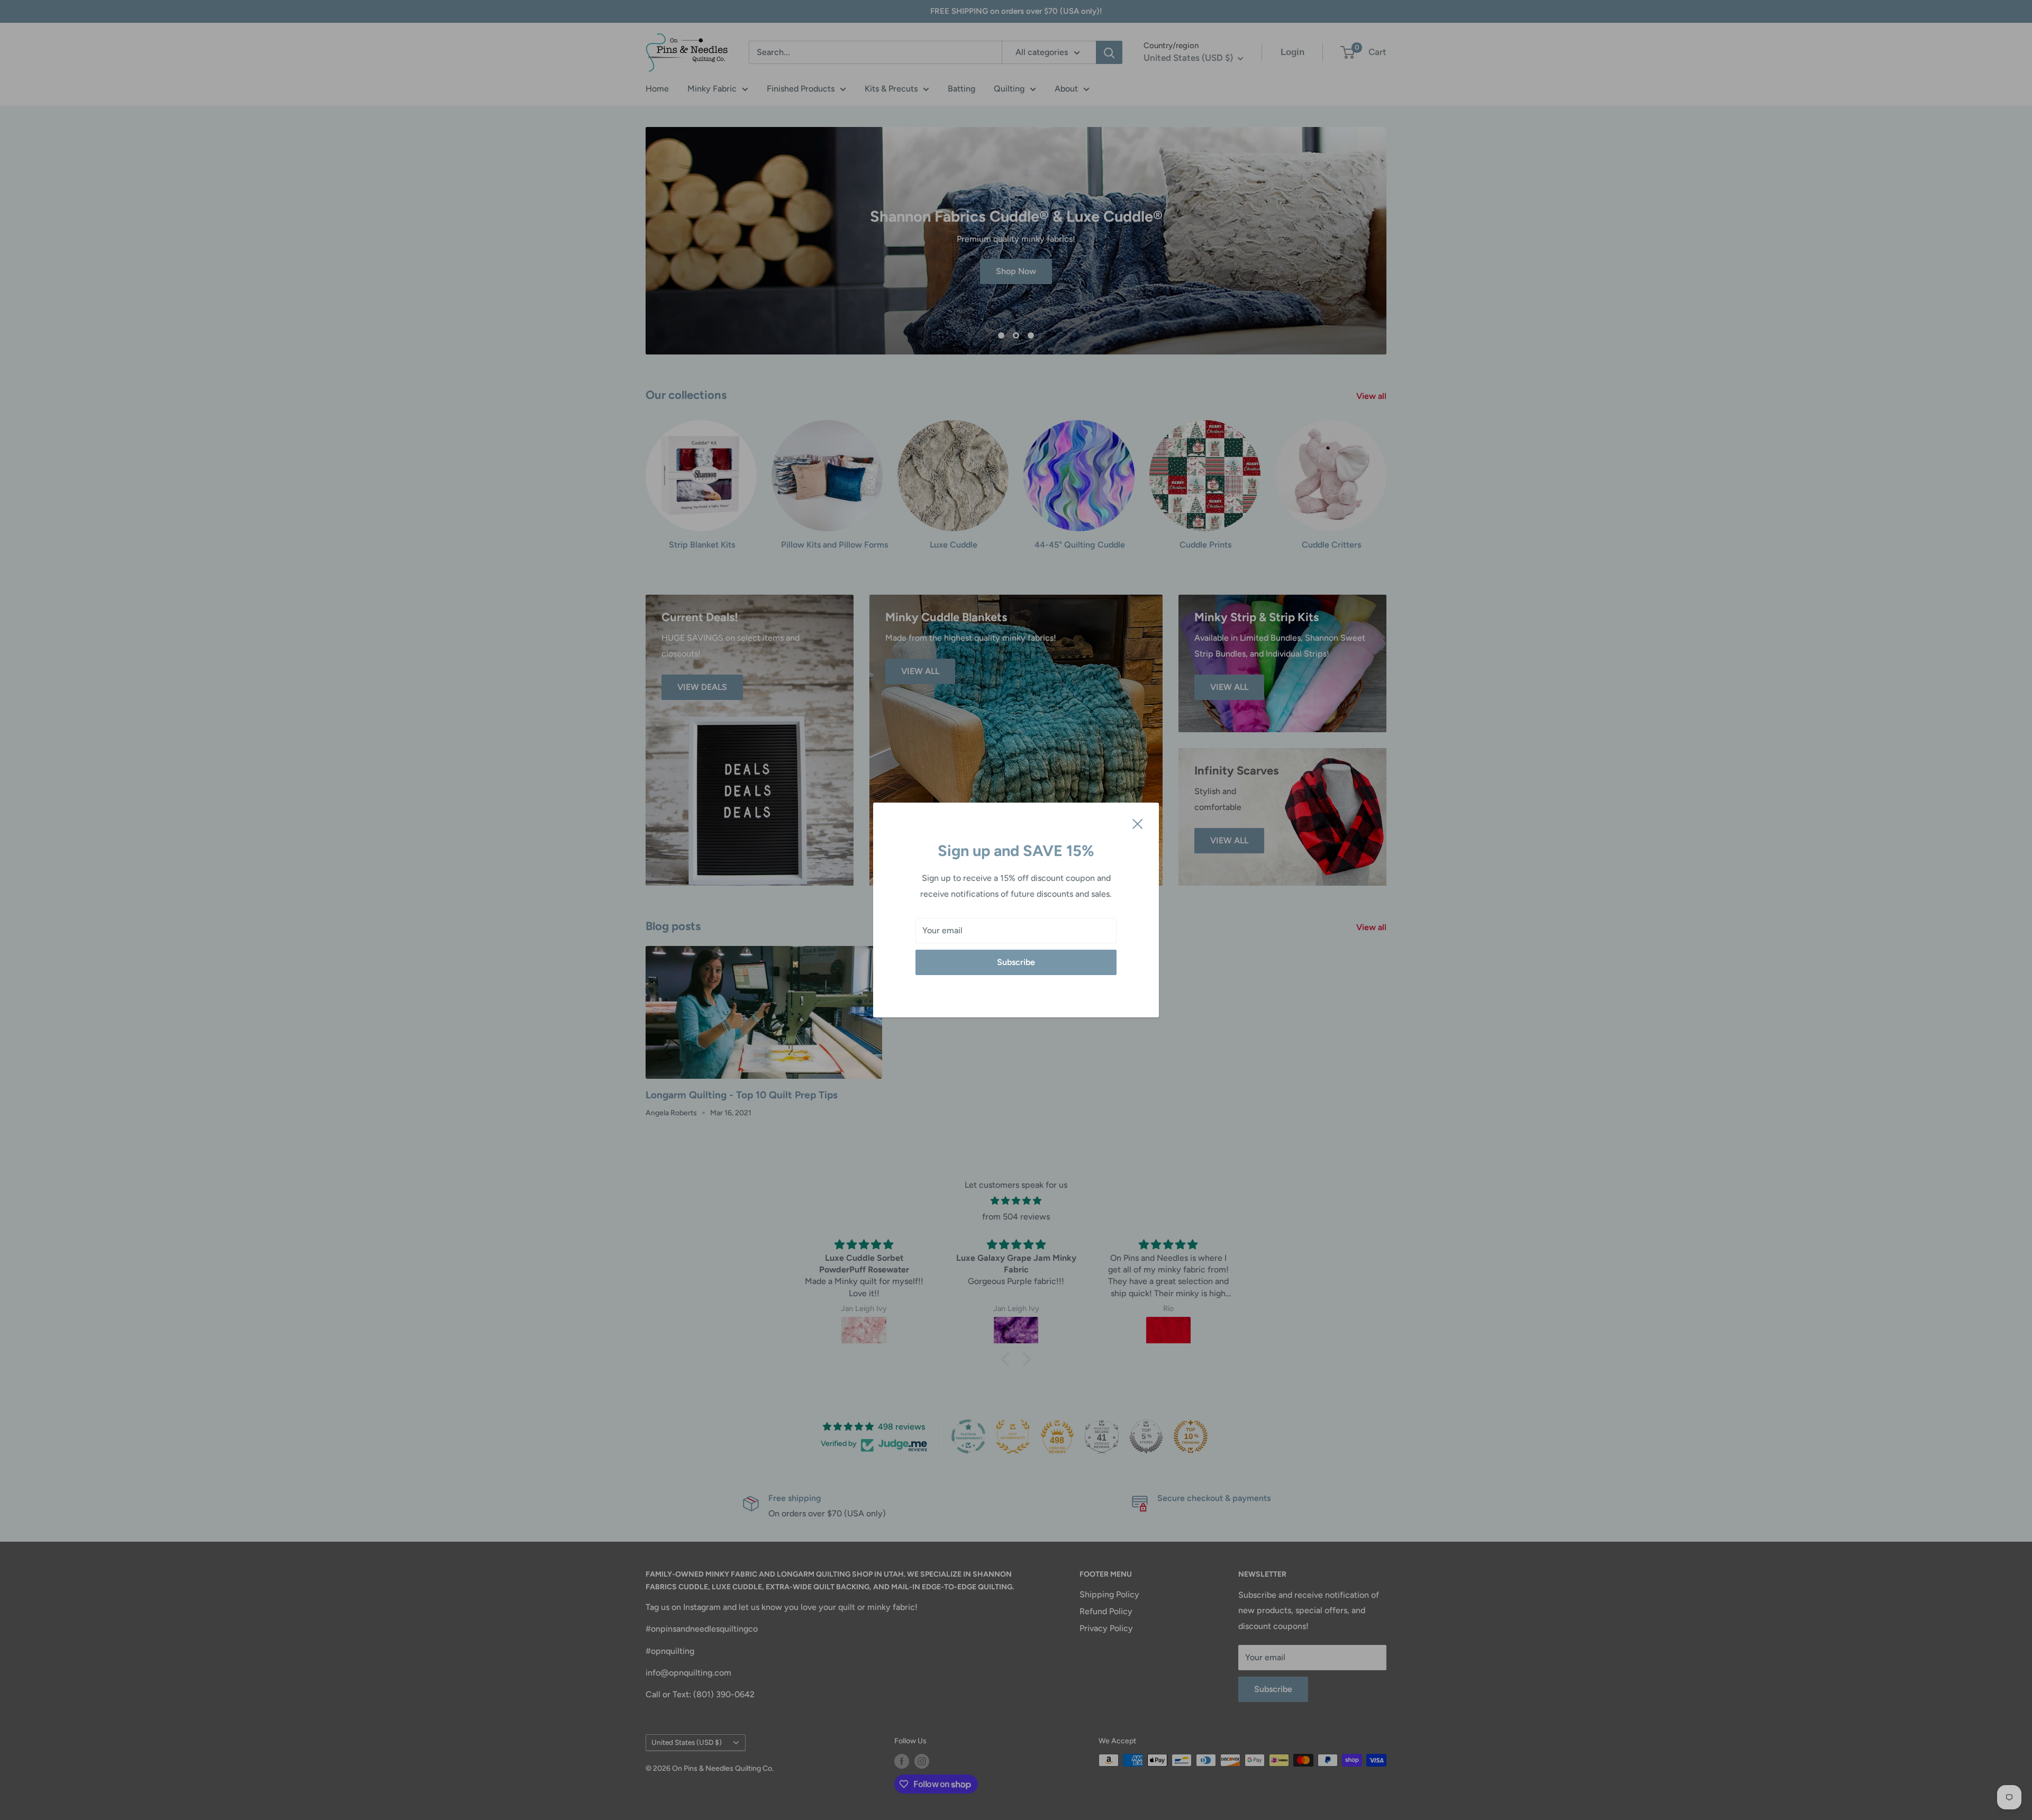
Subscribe (1016, 962)
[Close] (1138, 823)
